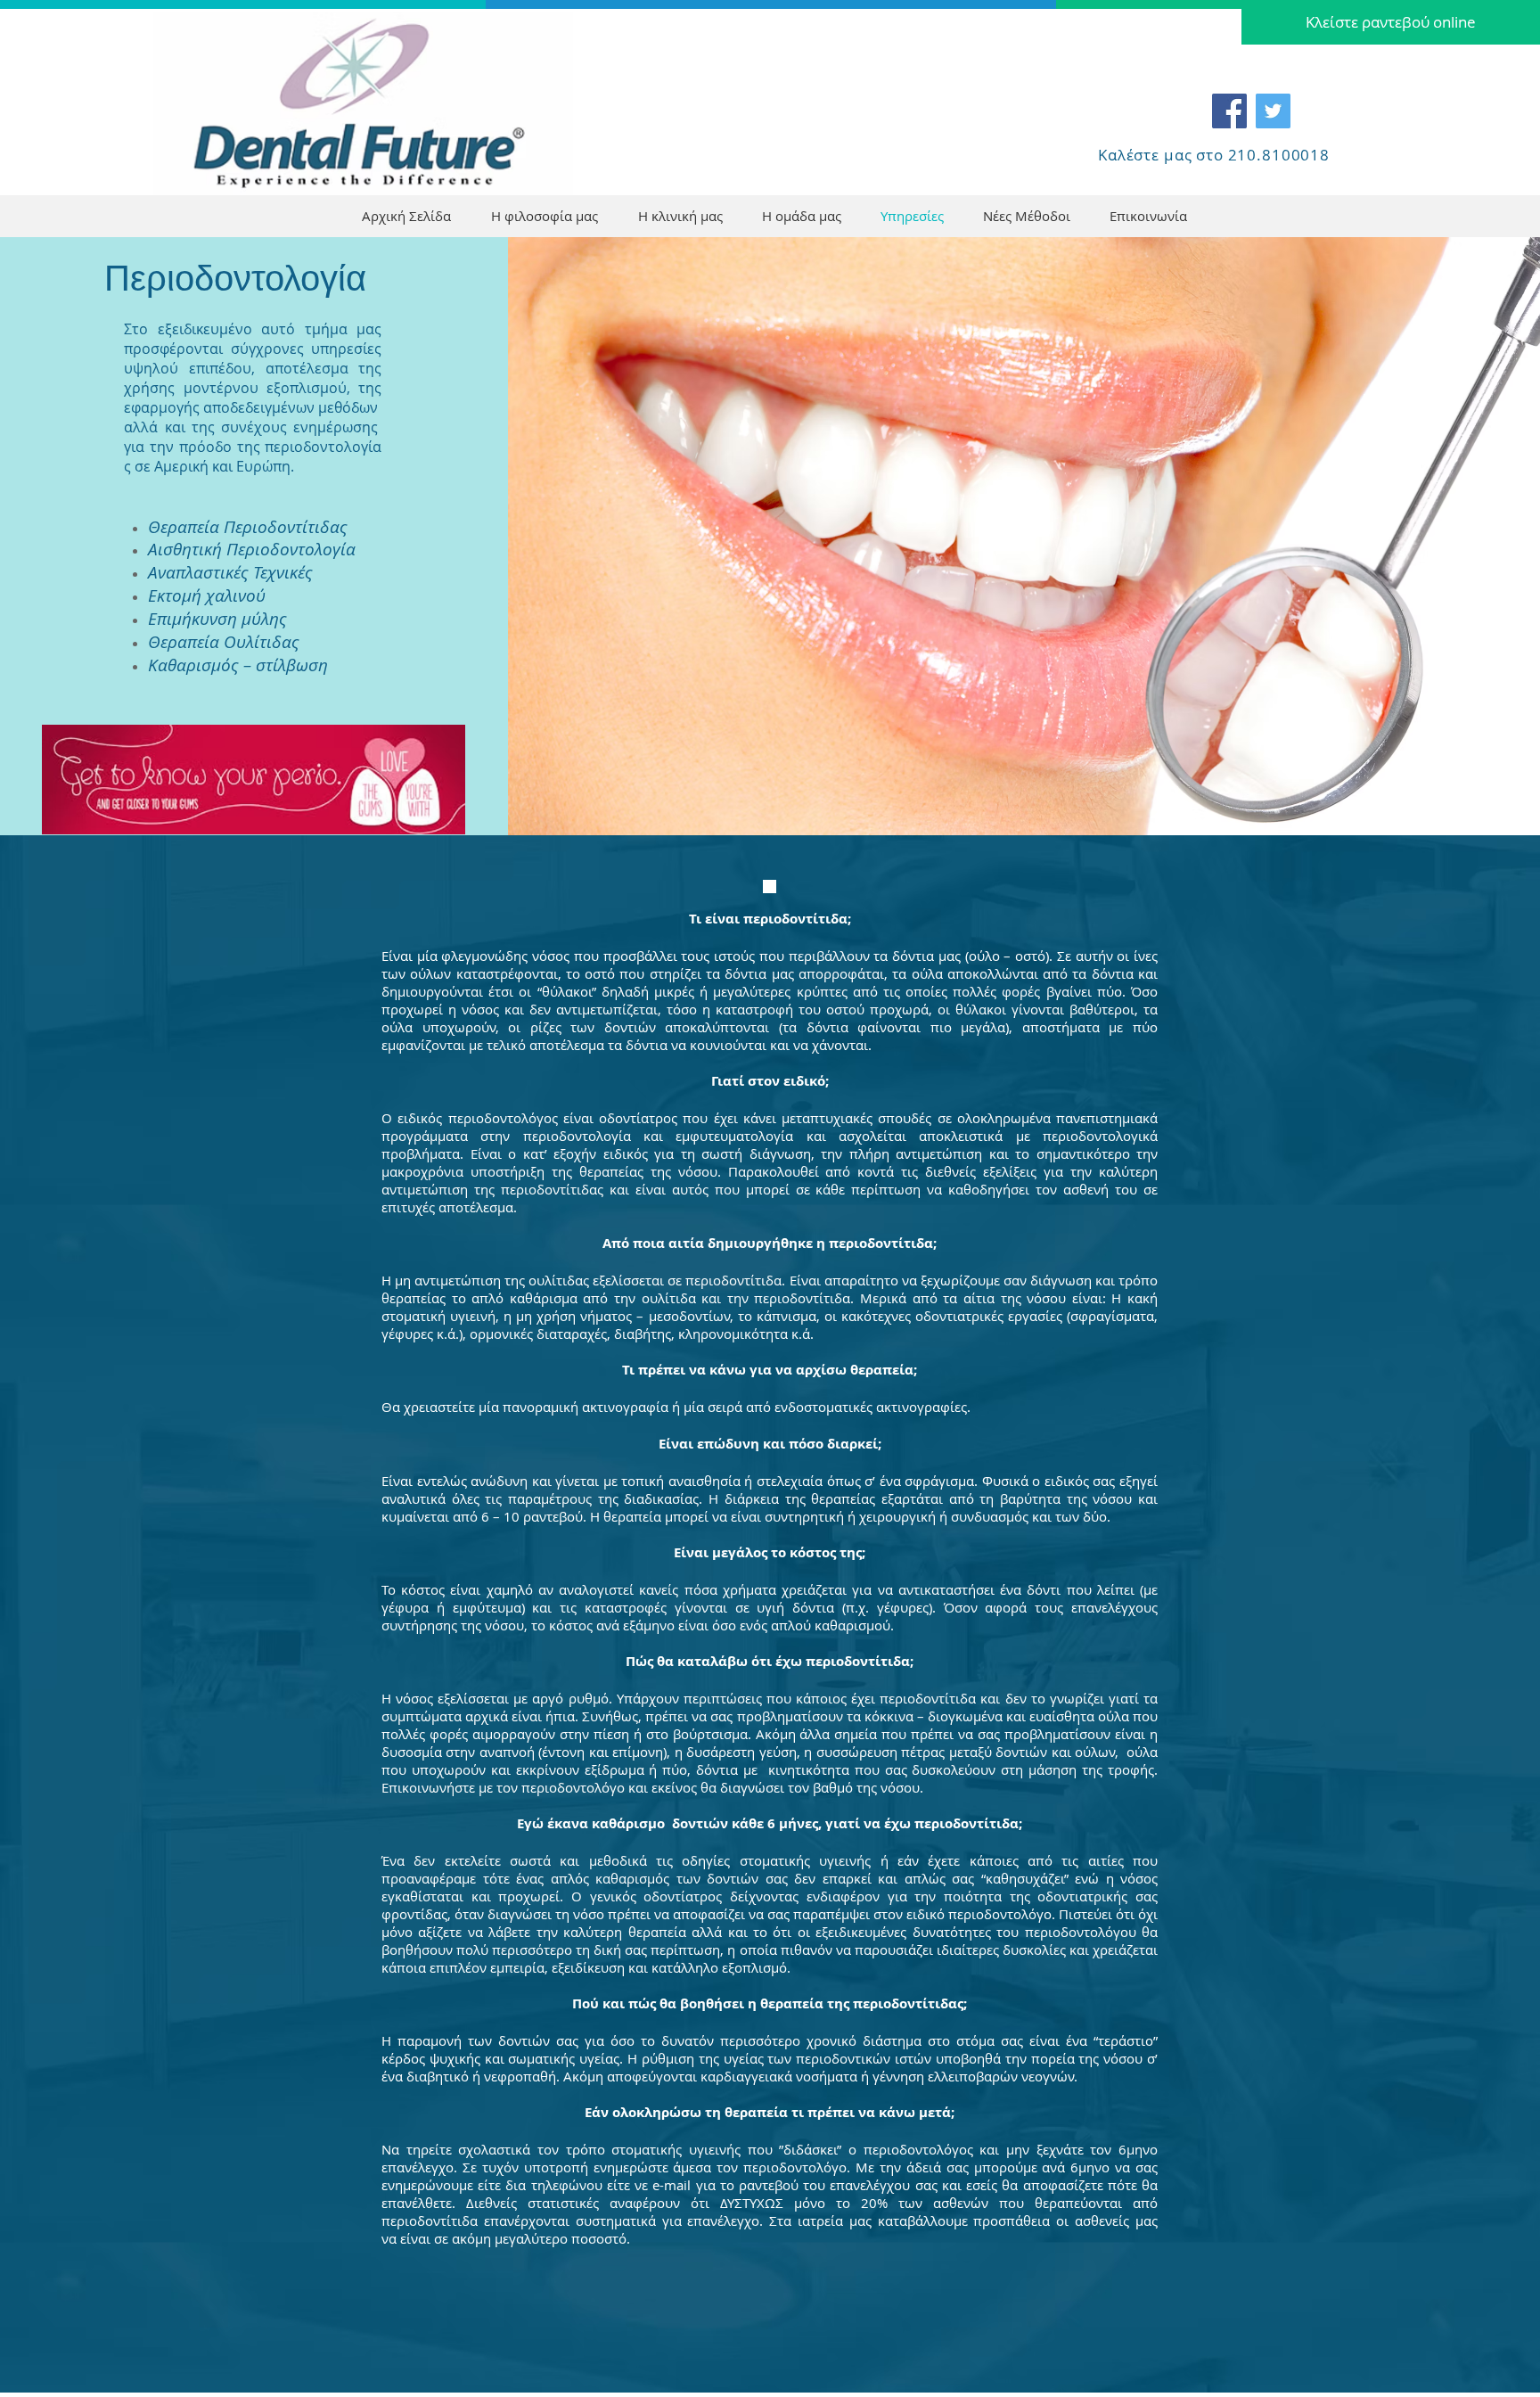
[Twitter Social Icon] (1273, 111)
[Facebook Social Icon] (1229, 111)
